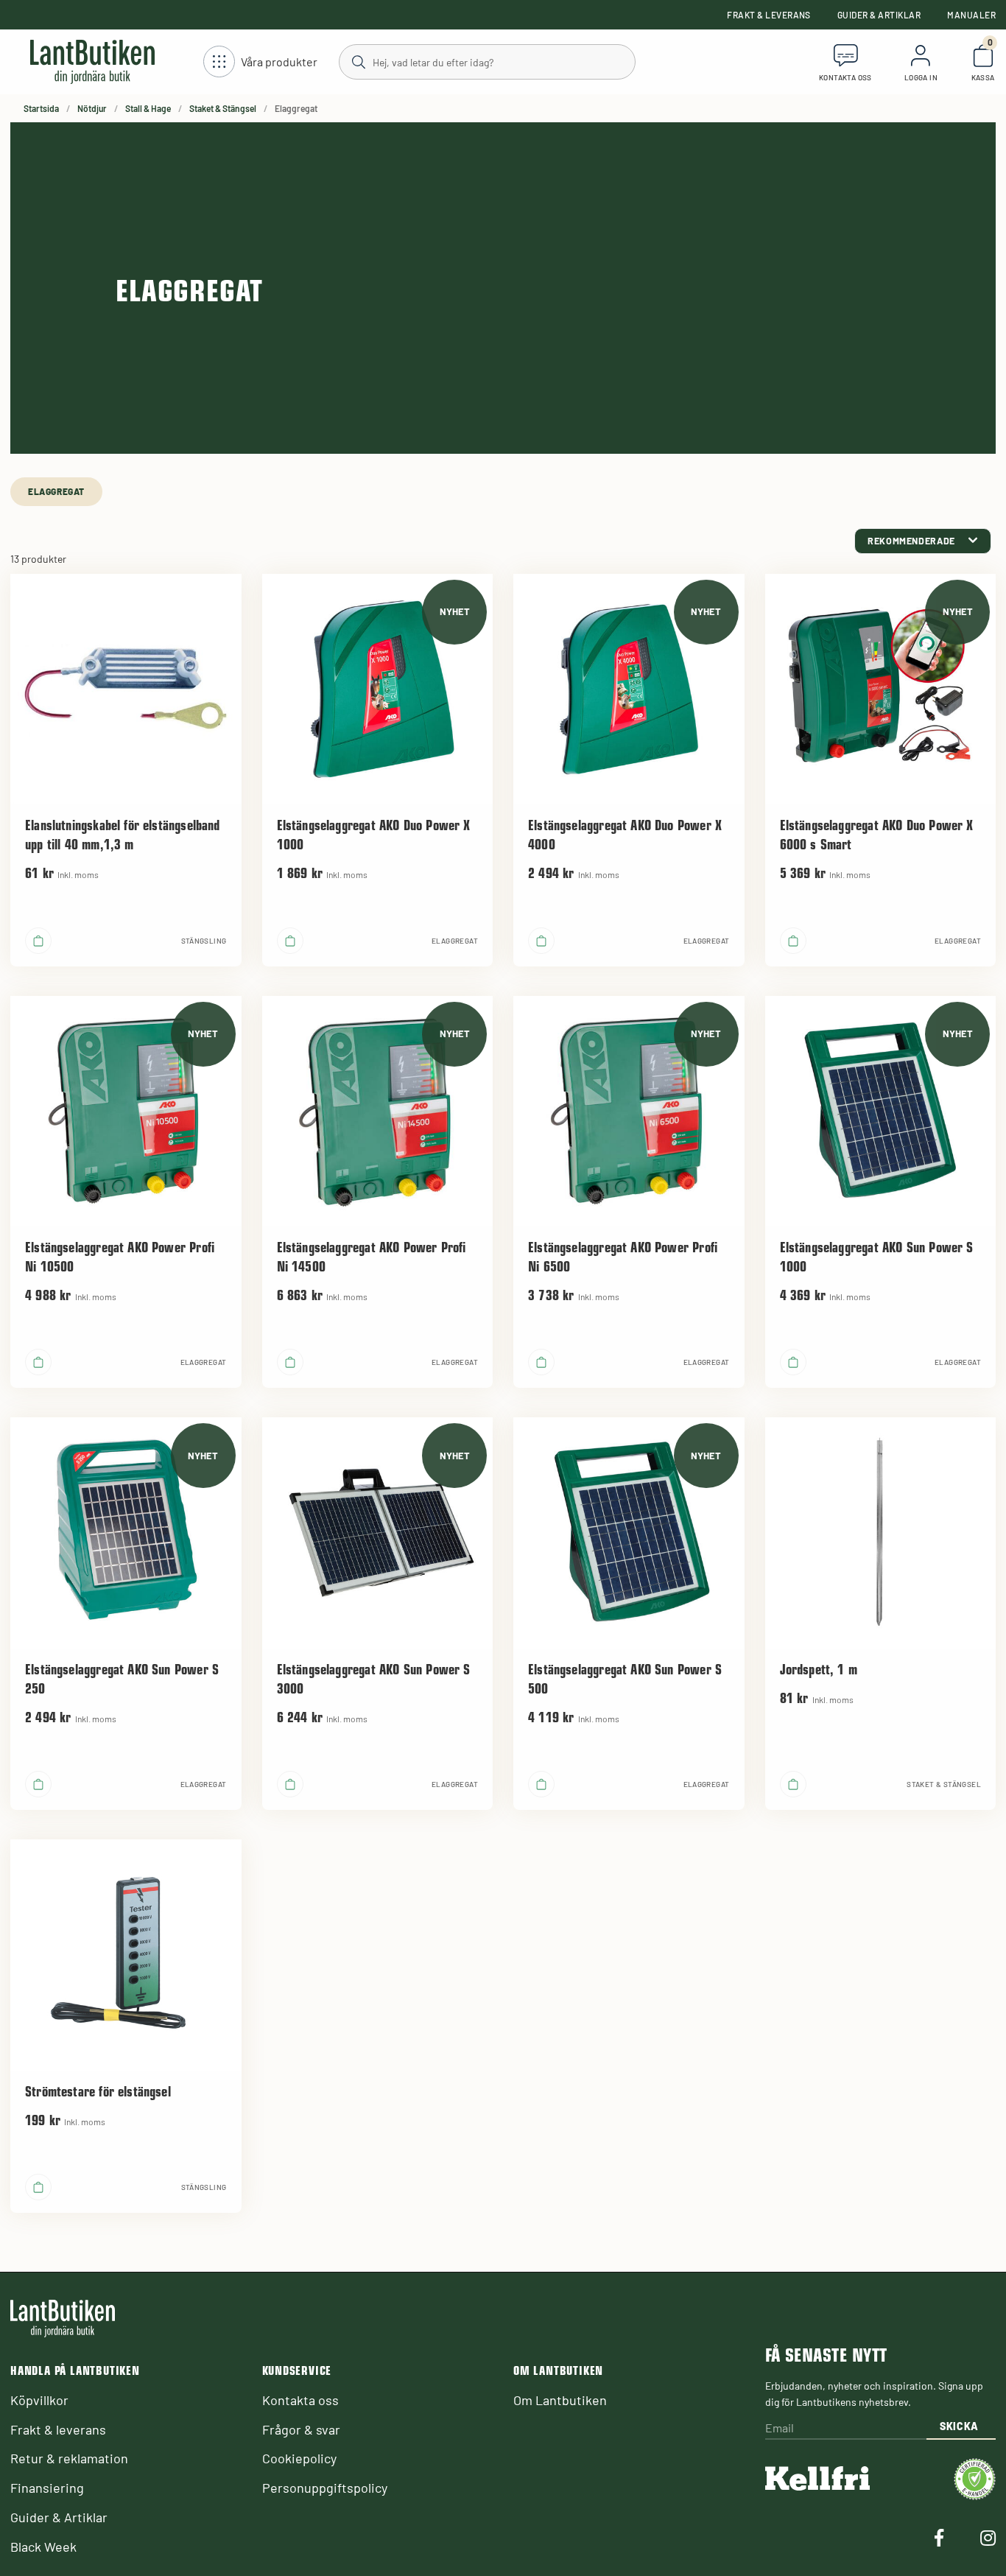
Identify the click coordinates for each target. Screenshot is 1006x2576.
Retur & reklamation (69, 2458)
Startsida (41, 108)
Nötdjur (92, 108)
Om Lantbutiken (560, 2400)
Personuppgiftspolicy (325, 2488)
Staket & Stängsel (223, 108)
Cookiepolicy (299, 2458)
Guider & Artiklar (879, 15)
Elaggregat (56, 491)
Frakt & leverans (769, 15)
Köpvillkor (39, 2400)
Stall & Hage (148, 108)
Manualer (971, 15)
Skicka (959, 2426)
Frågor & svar (301, 2429)
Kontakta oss (300, 2400)
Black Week (43, 2547)
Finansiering (47, 2488)
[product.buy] (38, 941)
